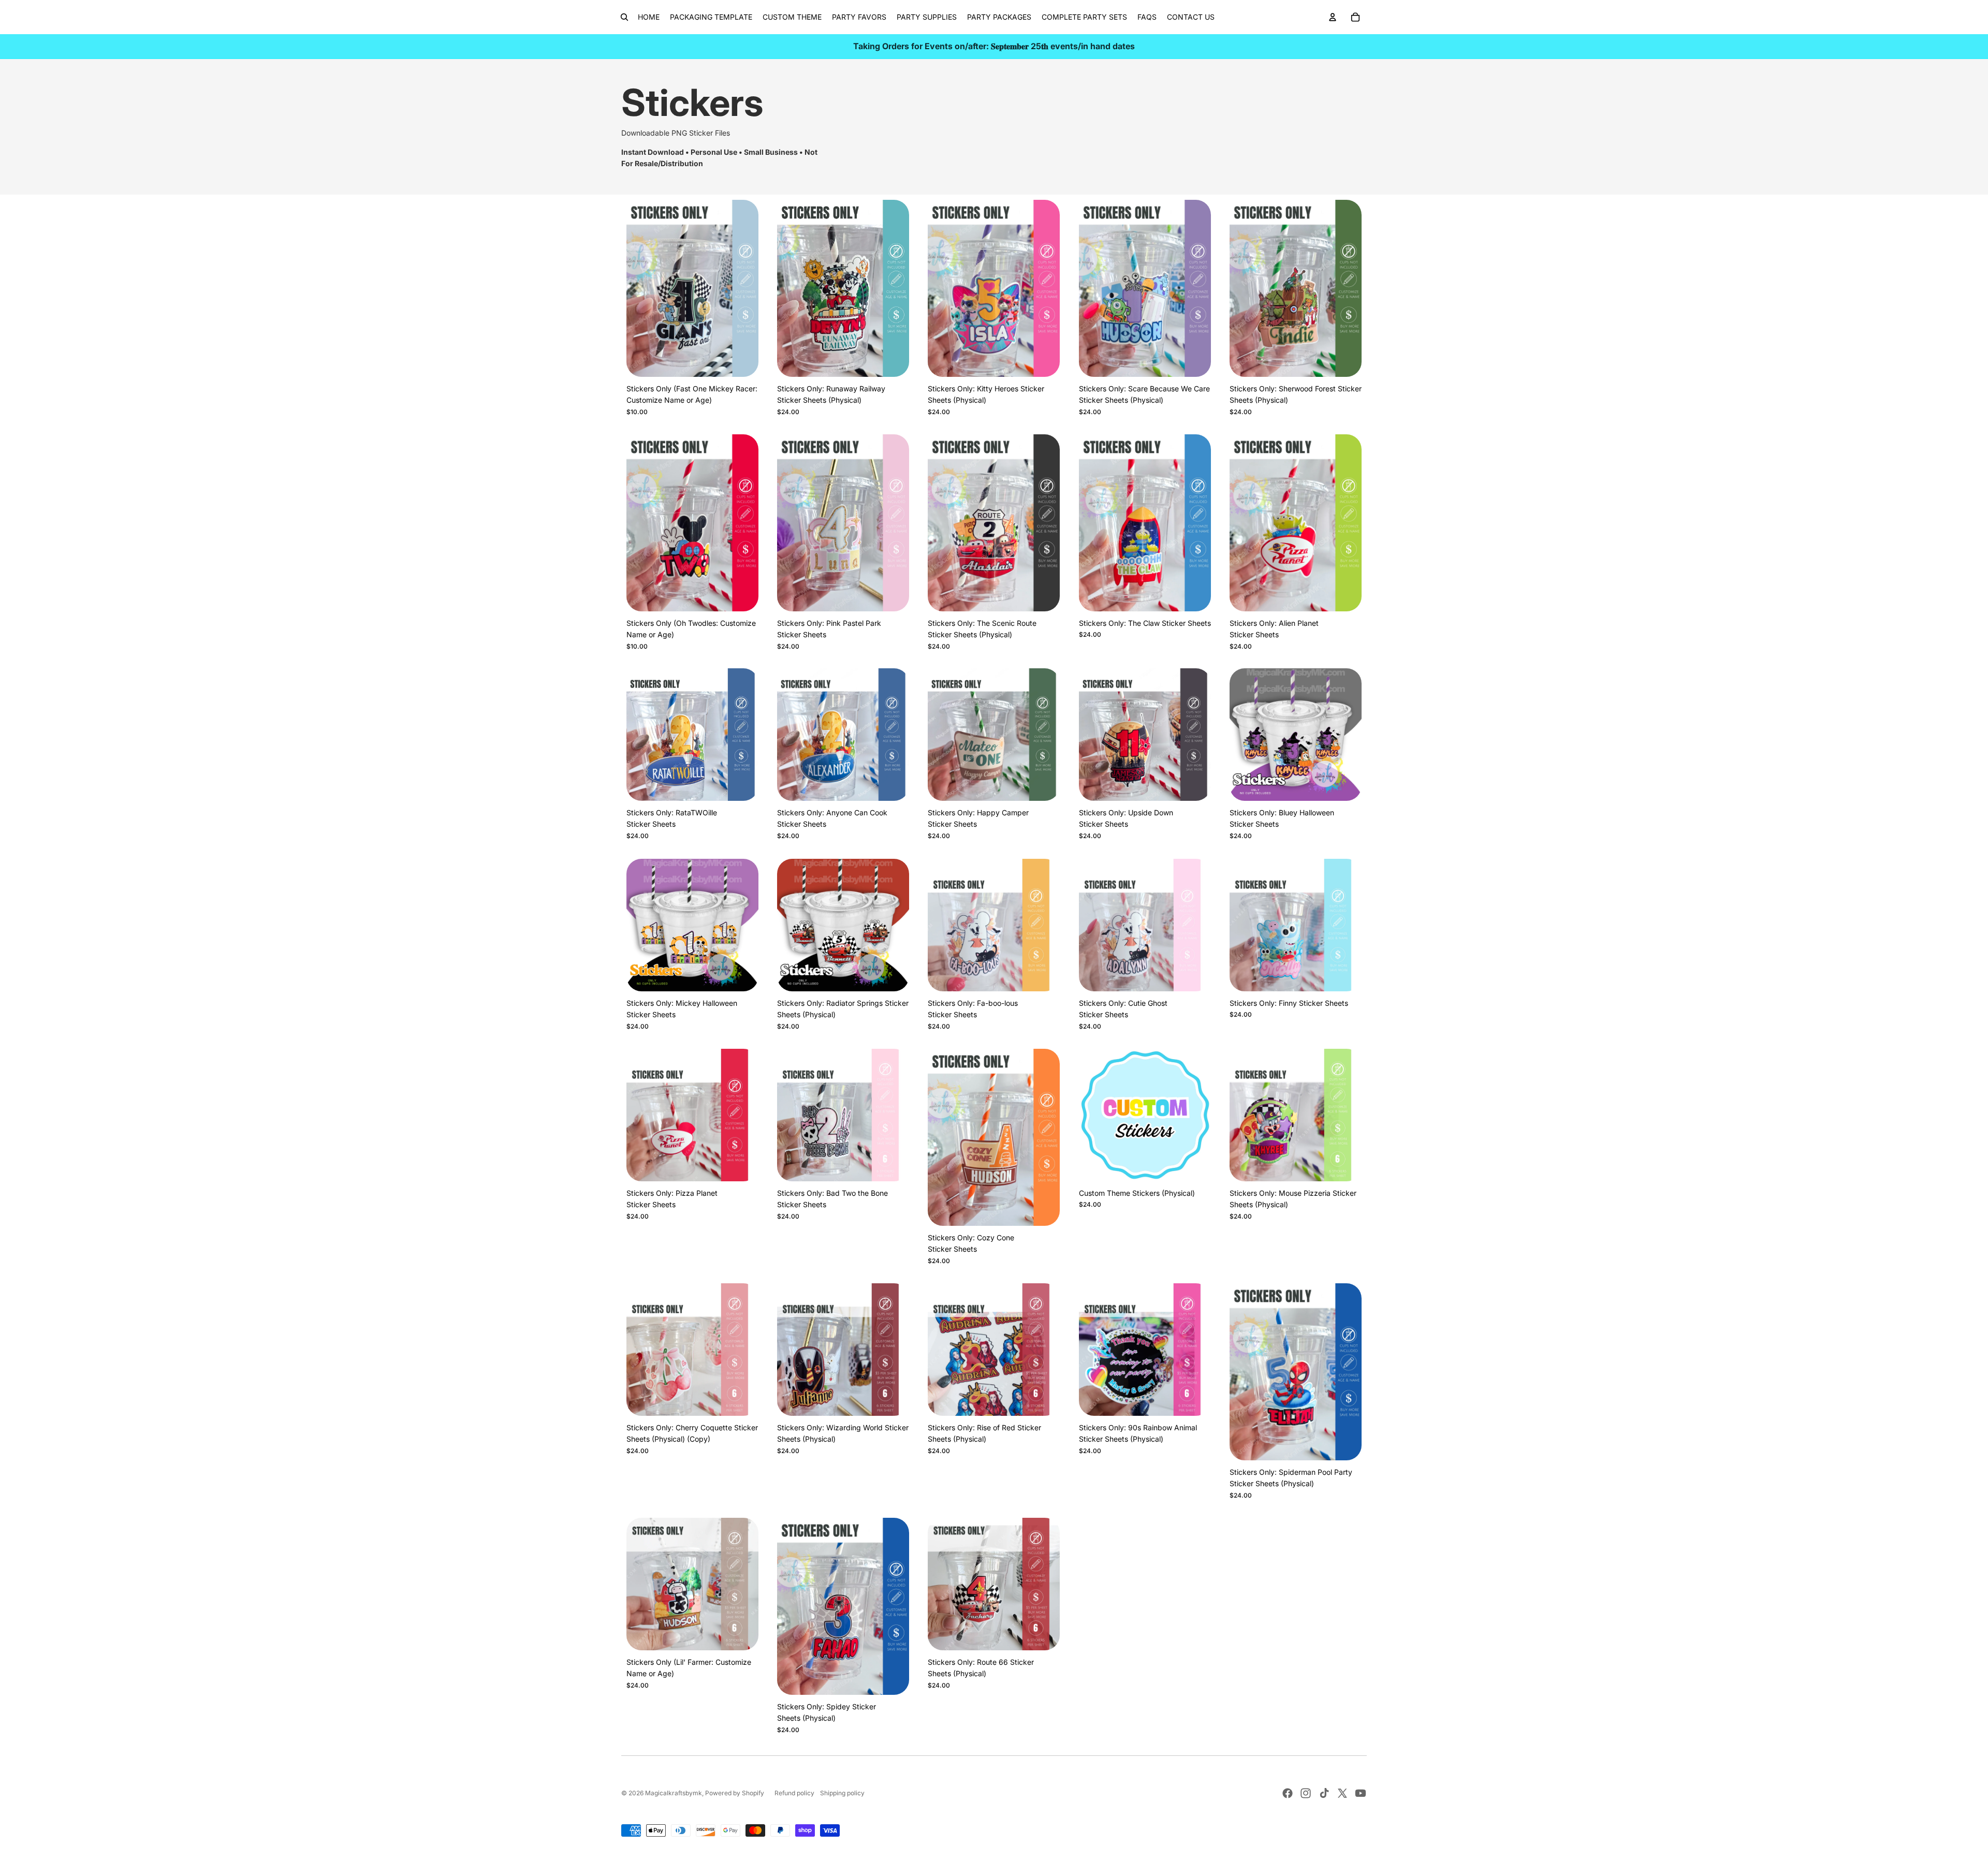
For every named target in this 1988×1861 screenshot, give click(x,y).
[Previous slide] (943, 288)
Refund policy (794, 1793)
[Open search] (624, 17)
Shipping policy (842, 1793)
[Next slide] (1045, 288)
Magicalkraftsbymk (674, 1793)
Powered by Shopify (735, 1793)
